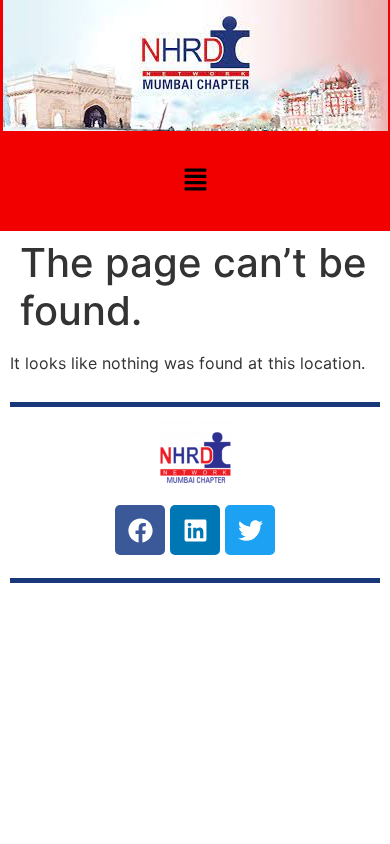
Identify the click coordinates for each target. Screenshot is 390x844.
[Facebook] (140, 530)
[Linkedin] (195, 530)
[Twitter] (250, 530)
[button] (195, 180)
